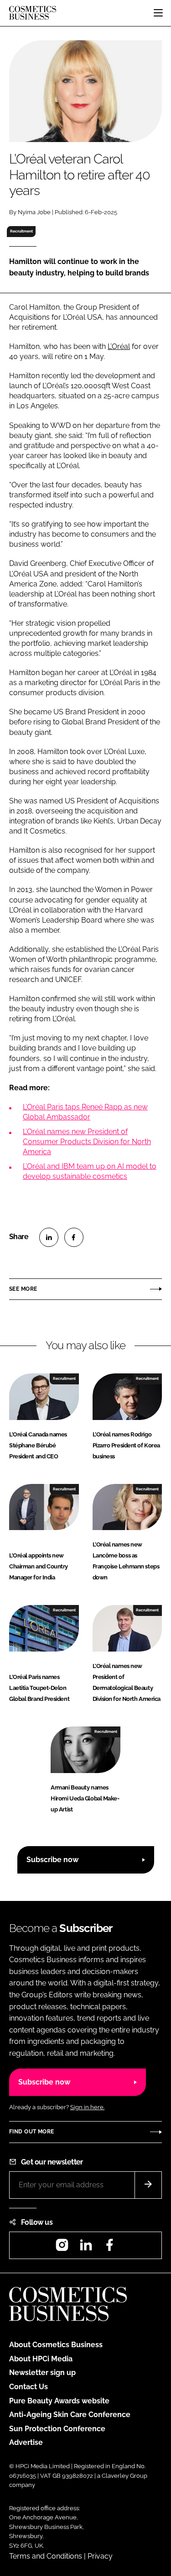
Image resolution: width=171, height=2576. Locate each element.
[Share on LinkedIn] (49, 1237)
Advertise (26, 2442)
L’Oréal (119, 346)
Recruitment (21, 231)
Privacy (100, 2556)
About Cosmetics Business (56, 2345)
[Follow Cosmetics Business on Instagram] (62, 2248)
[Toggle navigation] (158, 13)
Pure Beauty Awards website (59, 2401)
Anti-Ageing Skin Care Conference (70, 2415)
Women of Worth (38, 959)
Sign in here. (87, 2107)
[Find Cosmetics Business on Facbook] (109, 2248)
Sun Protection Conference (57, 2429)
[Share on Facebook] (74, 1237)
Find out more (31, 2132)
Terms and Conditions (46, 2556)
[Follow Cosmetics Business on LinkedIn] (86, 2248)
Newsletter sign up (42, 2373)
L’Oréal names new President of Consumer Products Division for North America (87, 1142)
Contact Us (28, 2387)
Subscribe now (52, 1860)
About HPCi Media (41, 2359)
